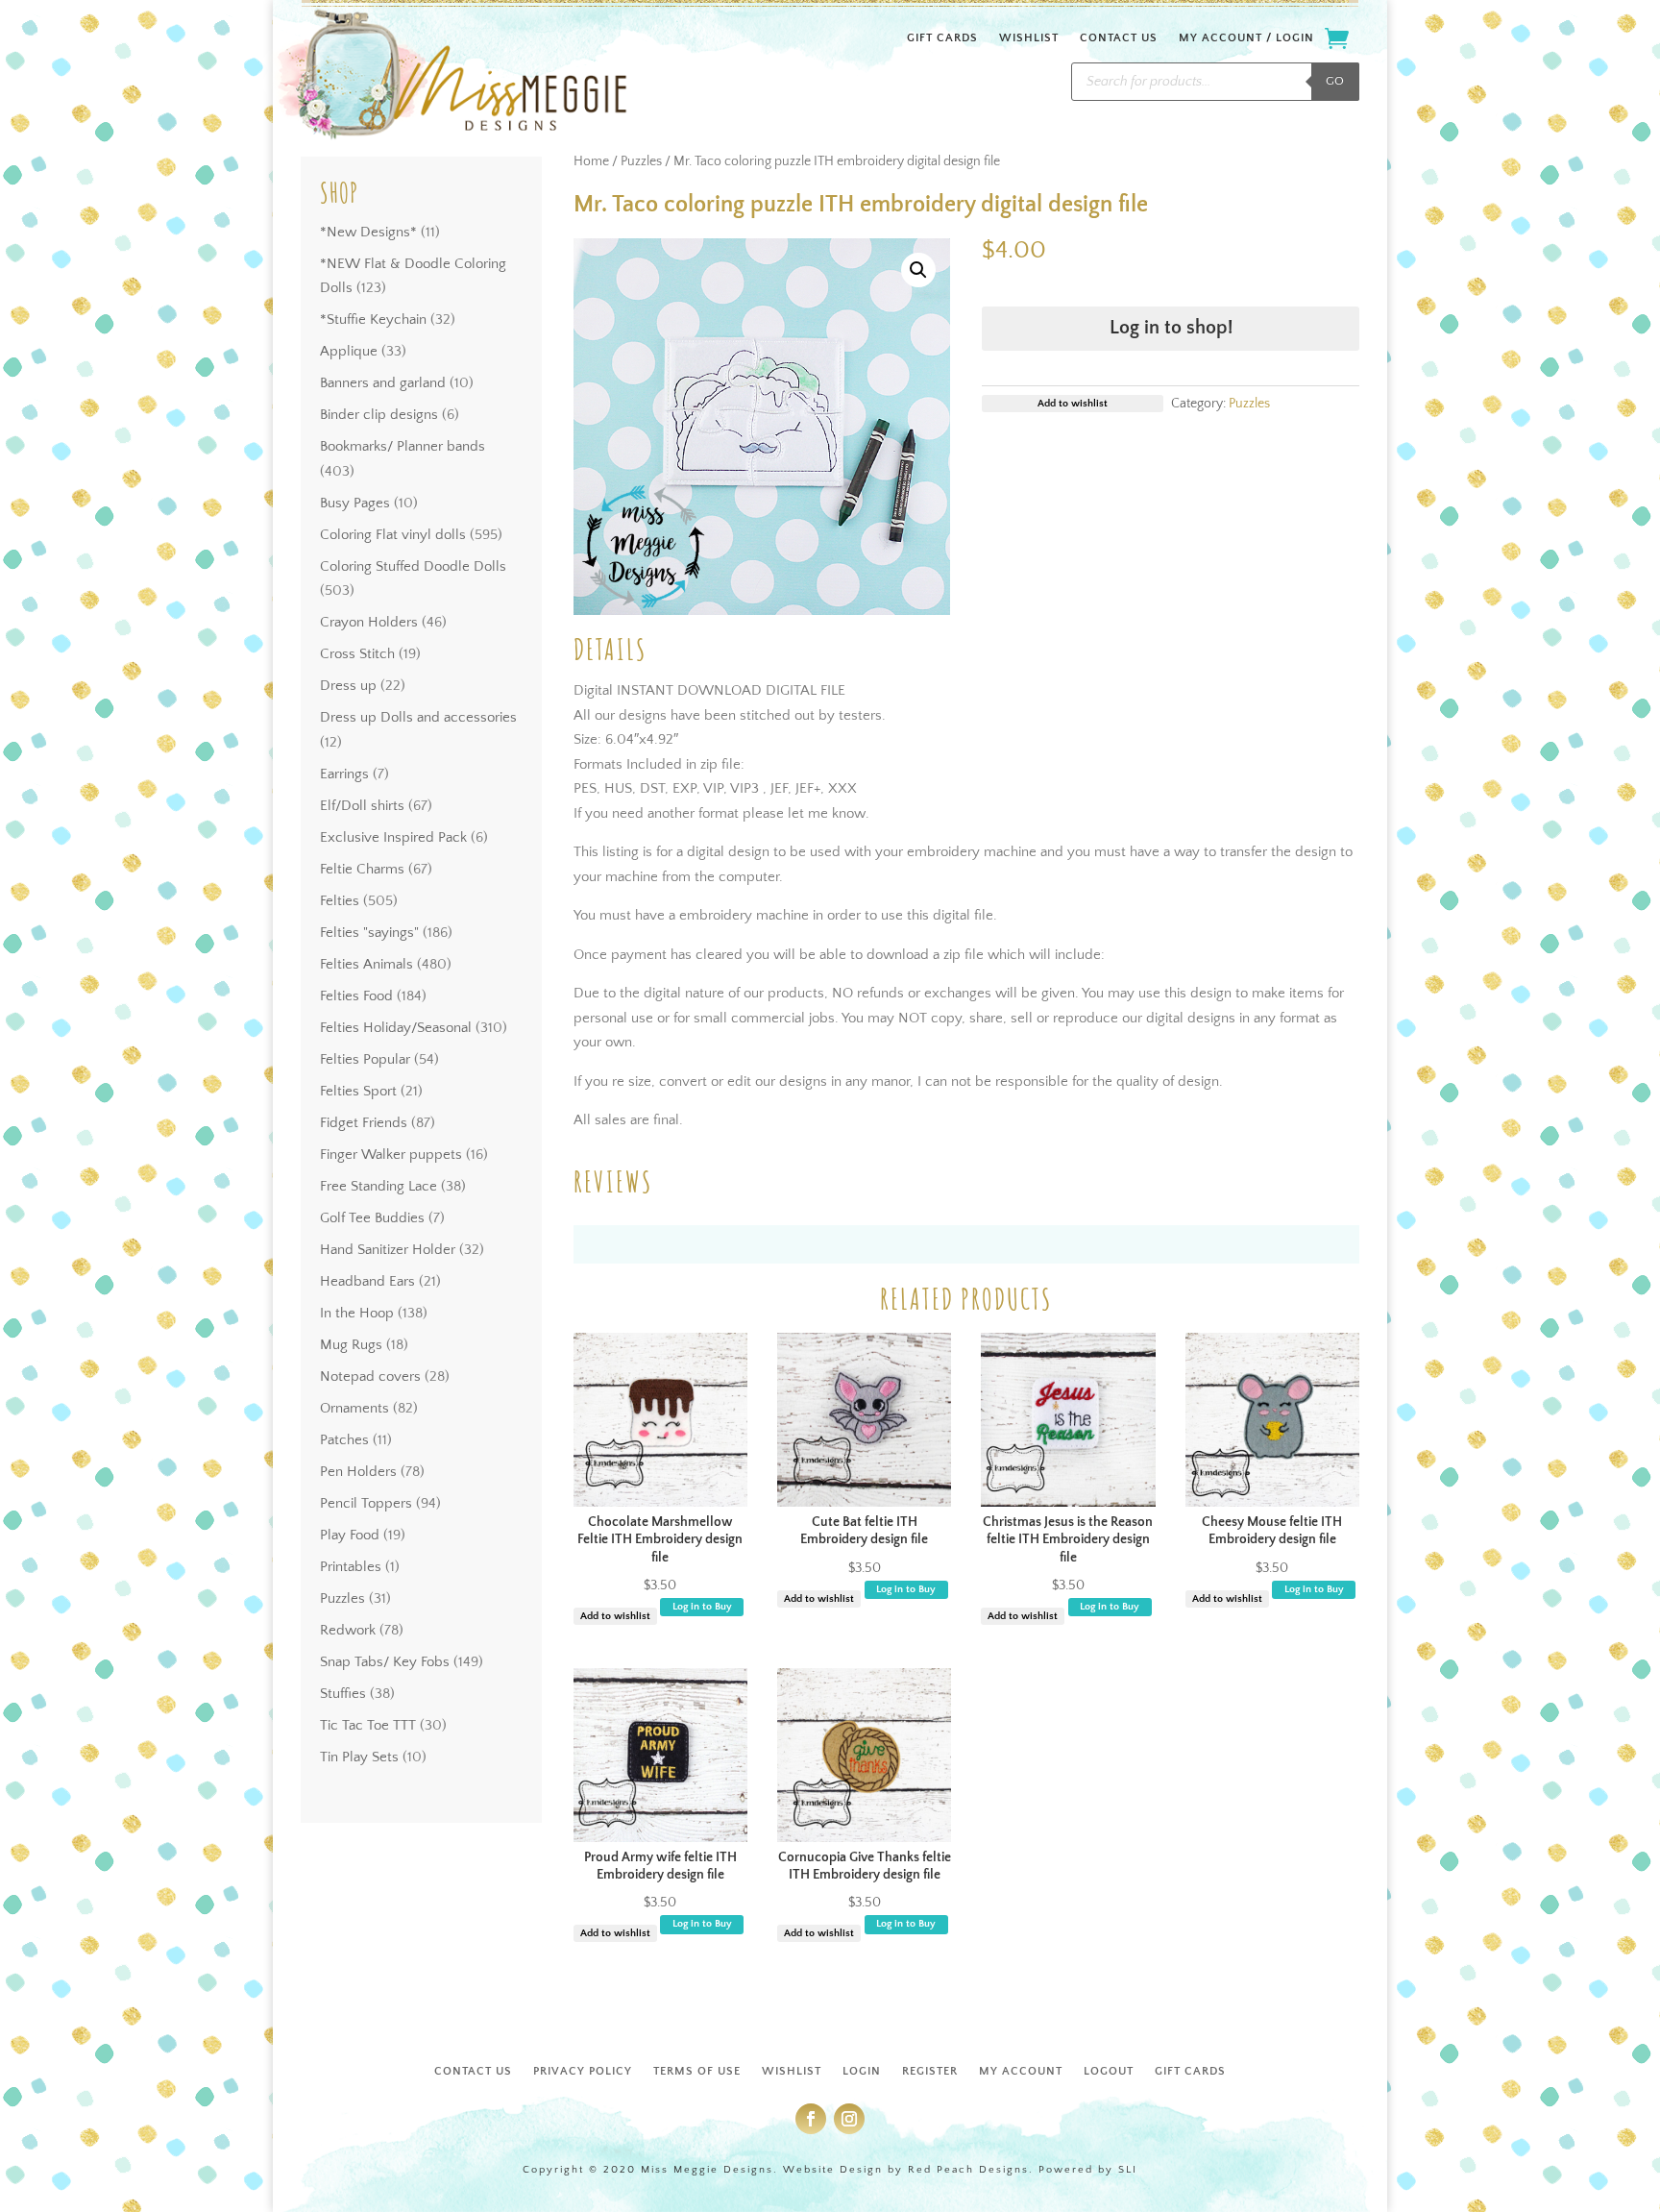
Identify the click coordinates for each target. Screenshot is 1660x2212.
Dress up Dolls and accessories (418, 717)
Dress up (348, 686)
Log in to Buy (702, 1607)
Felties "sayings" (369, 933)
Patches (344, 1440)
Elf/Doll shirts (362, 806)
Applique (349, 351)
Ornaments (354, 1408)
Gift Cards (942, 38)
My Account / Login (1246, 38)
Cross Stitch (357, 654)
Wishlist (1029, 38)
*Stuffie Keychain (373, 320)
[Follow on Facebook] (811, 2119)
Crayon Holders (369, 622)
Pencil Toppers (366, 1503)
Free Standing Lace (378, 1186)
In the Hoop (357, 1313)
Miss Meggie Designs (707, 2170)
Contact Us (1119, 38)
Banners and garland (383, 383)
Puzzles (342, 1598)
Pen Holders (358, 1472)
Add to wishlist (615, 1616)
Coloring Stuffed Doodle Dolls (413, 566)
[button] (918, 270)
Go (1335, 81)
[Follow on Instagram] (849, 2119)
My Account (1021, 2071)
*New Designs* (368, 232)
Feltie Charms (362, 869)
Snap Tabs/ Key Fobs (385, 1662)
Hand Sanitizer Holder (388, 1250)
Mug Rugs (351, 1345)
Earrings (344, 774)
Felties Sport (358, 1091)
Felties (340, 901)
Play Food (350, 1535)
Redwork (348, 1630)
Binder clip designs (379, 415)
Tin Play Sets (359, 1757)
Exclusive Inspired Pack (393, 837)
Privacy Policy (583, 2071)
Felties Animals (366, 964)
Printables (351, 1567)
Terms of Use (697, 2071)
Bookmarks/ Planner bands (403, 446)
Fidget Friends (364, 1123)
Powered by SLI (1088, 2170)
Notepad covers (370, 1376)
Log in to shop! (1171, 328)
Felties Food (356, 996)
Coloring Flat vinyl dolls (393, 535)
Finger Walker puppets (391, 1155)
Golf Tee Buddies (372, 1218)
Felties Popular (365, 1059)
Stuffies (343, 1694)
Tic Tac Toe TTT (368, 1725)
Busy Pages (355, 503)
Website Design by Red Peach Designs (906, 2170)
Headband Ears (367, 1281)
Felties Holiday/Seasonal (396, 1028)
